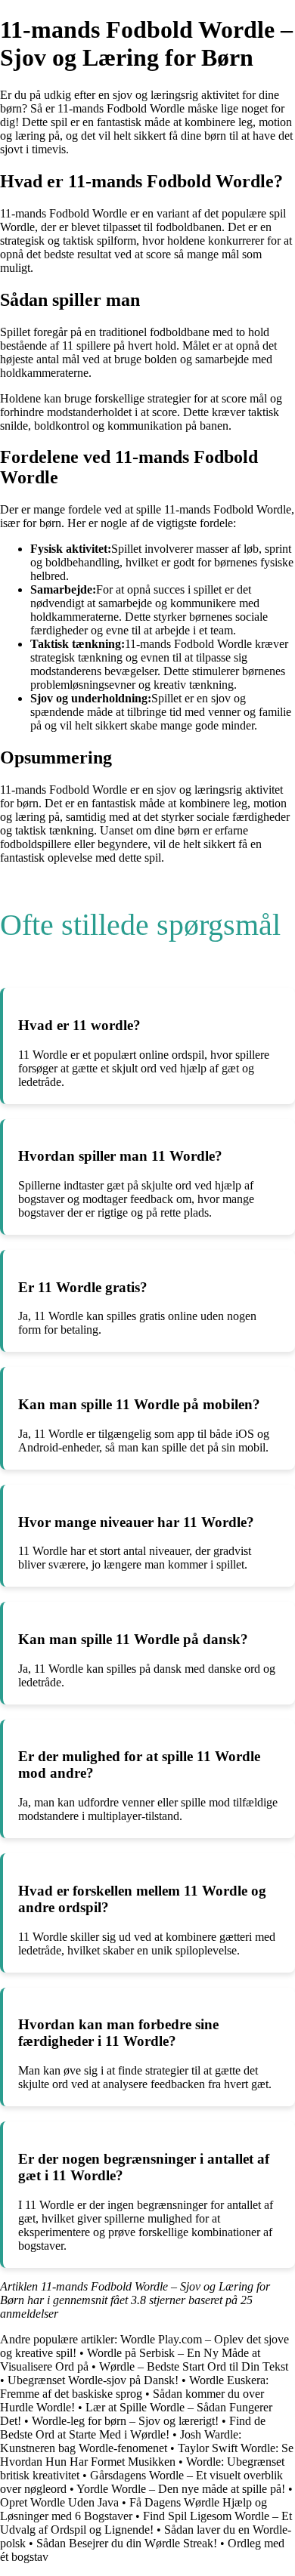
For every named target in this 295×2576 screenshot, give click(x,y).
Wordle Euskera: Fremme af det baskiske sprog (134, 2387)
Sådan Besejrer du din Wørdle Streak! (127, 2543)
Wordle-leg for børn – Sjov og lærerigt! (125, 2421)
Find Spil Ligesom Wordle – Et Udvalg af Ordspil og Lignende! (146, 2523)
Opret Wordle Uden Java (59, 2502)
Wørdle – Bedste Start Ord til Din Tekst (194, 2366)
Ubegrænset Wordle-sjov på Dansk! (93, 2380)
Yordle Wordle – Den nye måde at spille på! (181, 2489)
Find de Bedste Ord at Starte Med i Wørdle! (133, 2428)
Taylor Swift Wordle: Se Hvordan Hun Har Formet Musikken (147, 2455)
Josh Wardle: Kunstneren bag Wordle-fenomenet (121, 2441)
